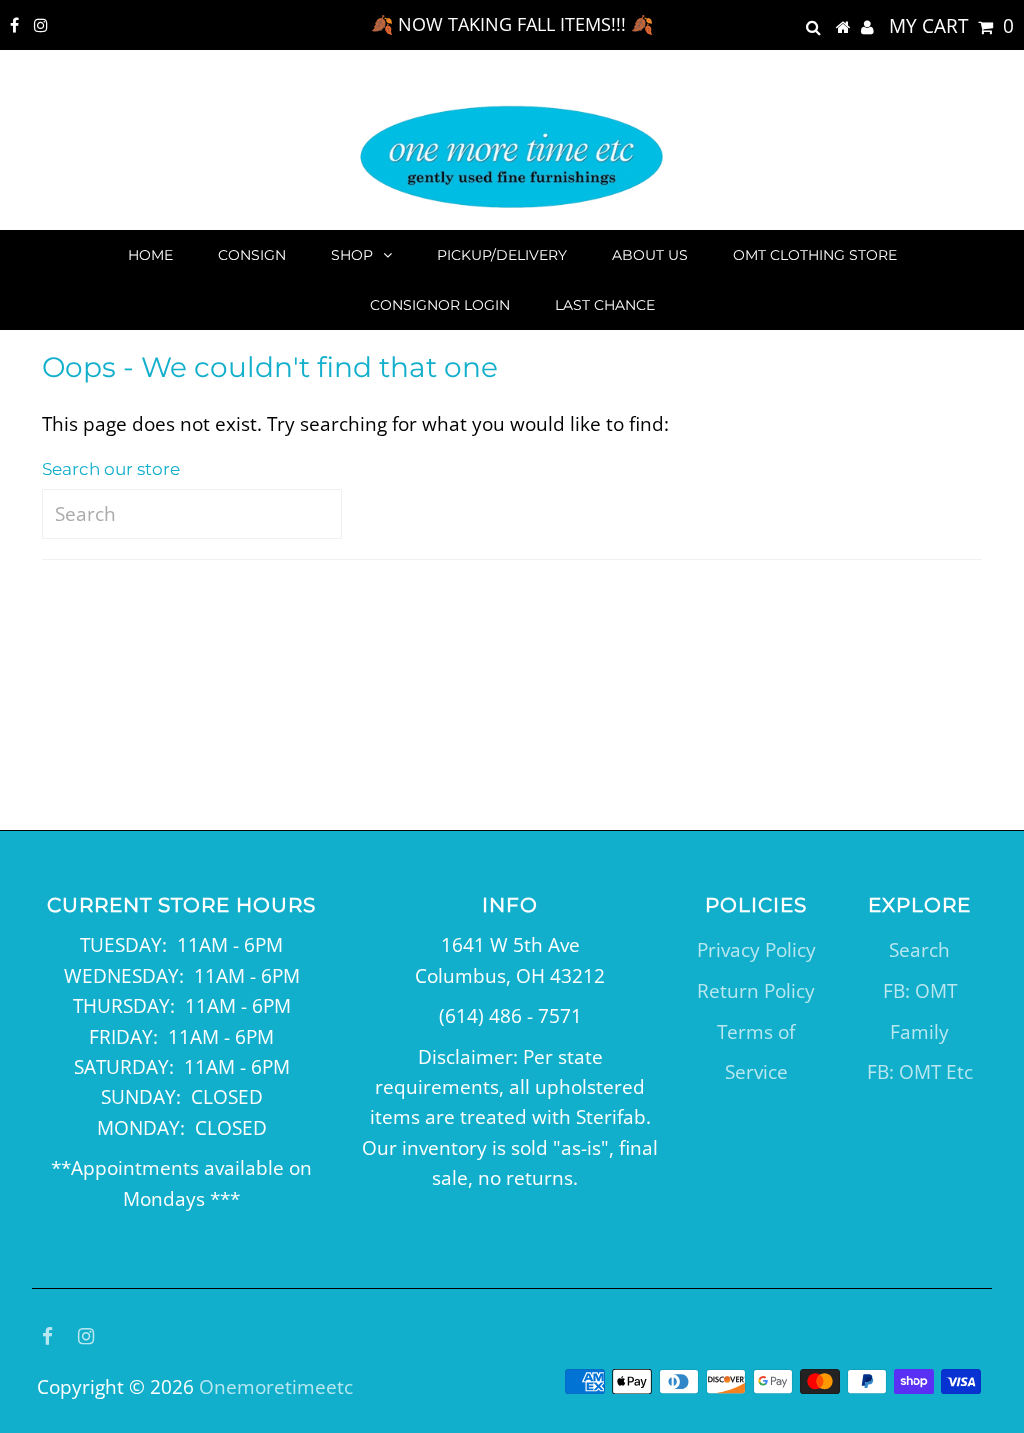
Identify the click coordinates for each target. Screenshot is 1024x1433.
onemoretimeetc (276, 1387)
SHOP (352, 255)
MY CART (951, 26)
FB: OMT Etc (920, 1072)
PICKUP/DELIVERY (502, 255)
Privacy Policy (756, 950)
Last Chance (605, 305)
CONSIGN (252, 255)
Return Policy (756, 991)
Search (919, 950)
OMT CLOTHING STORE (815, 255)
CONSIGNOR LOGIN (440, 305)
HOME (150, 255)
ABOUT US (650, 255)
